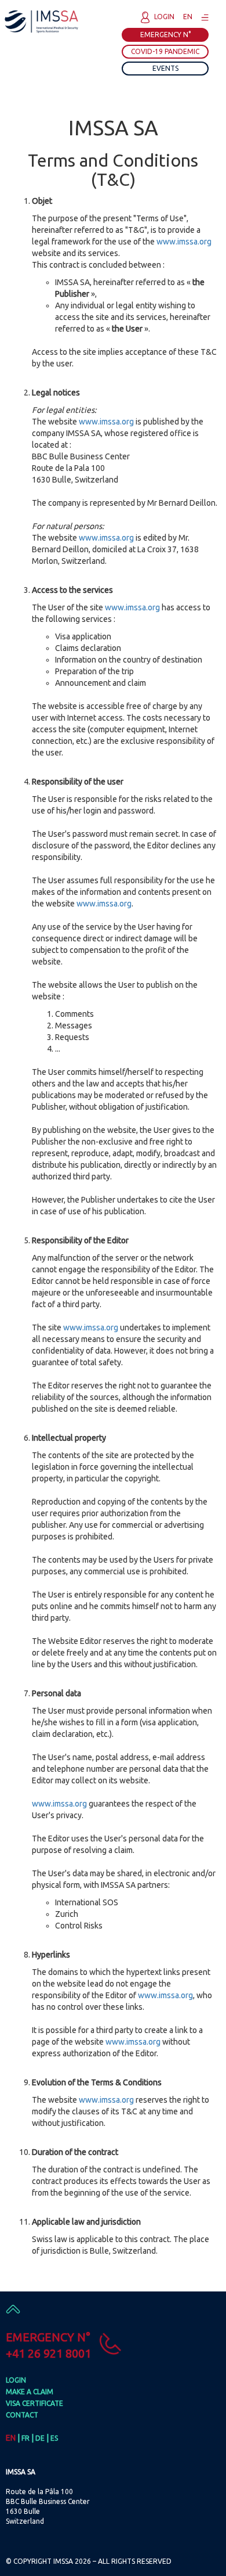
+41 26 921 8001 (48, 2353)
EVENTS (165, 68)
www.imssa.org (184, 242)
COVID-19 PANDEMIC (165, 51)
